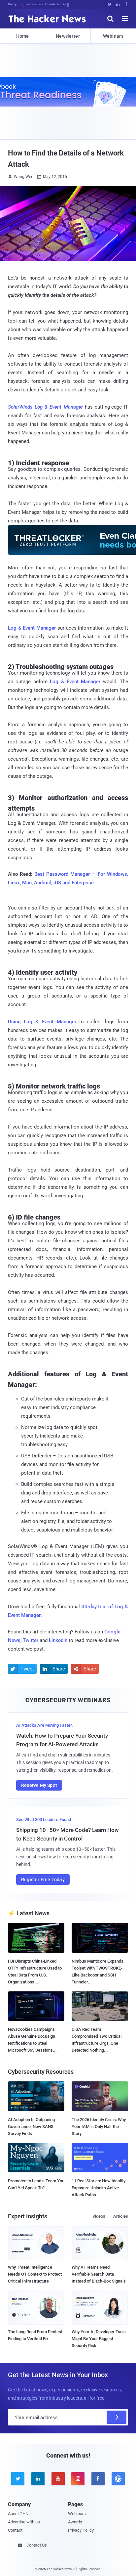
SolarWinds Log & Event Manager (45, 407)
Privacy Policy (81, 2530)
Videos (99, 2216)
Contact (15, 2530)
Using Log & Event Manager (42, 1022)
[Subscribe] (117, 2417)
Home (23, 36)
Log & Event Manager (32, 628)
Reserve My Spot (39, 1785)
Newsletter (68, 36)
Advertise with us (24, 2522)
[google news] (118, 2479)
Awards (75, 2522)
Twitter (31, 1640)
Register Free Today (43, 1880)
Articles (121, 2216)
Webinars (113, 36)
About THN (18, 2514)
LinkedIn (58, 1640)
